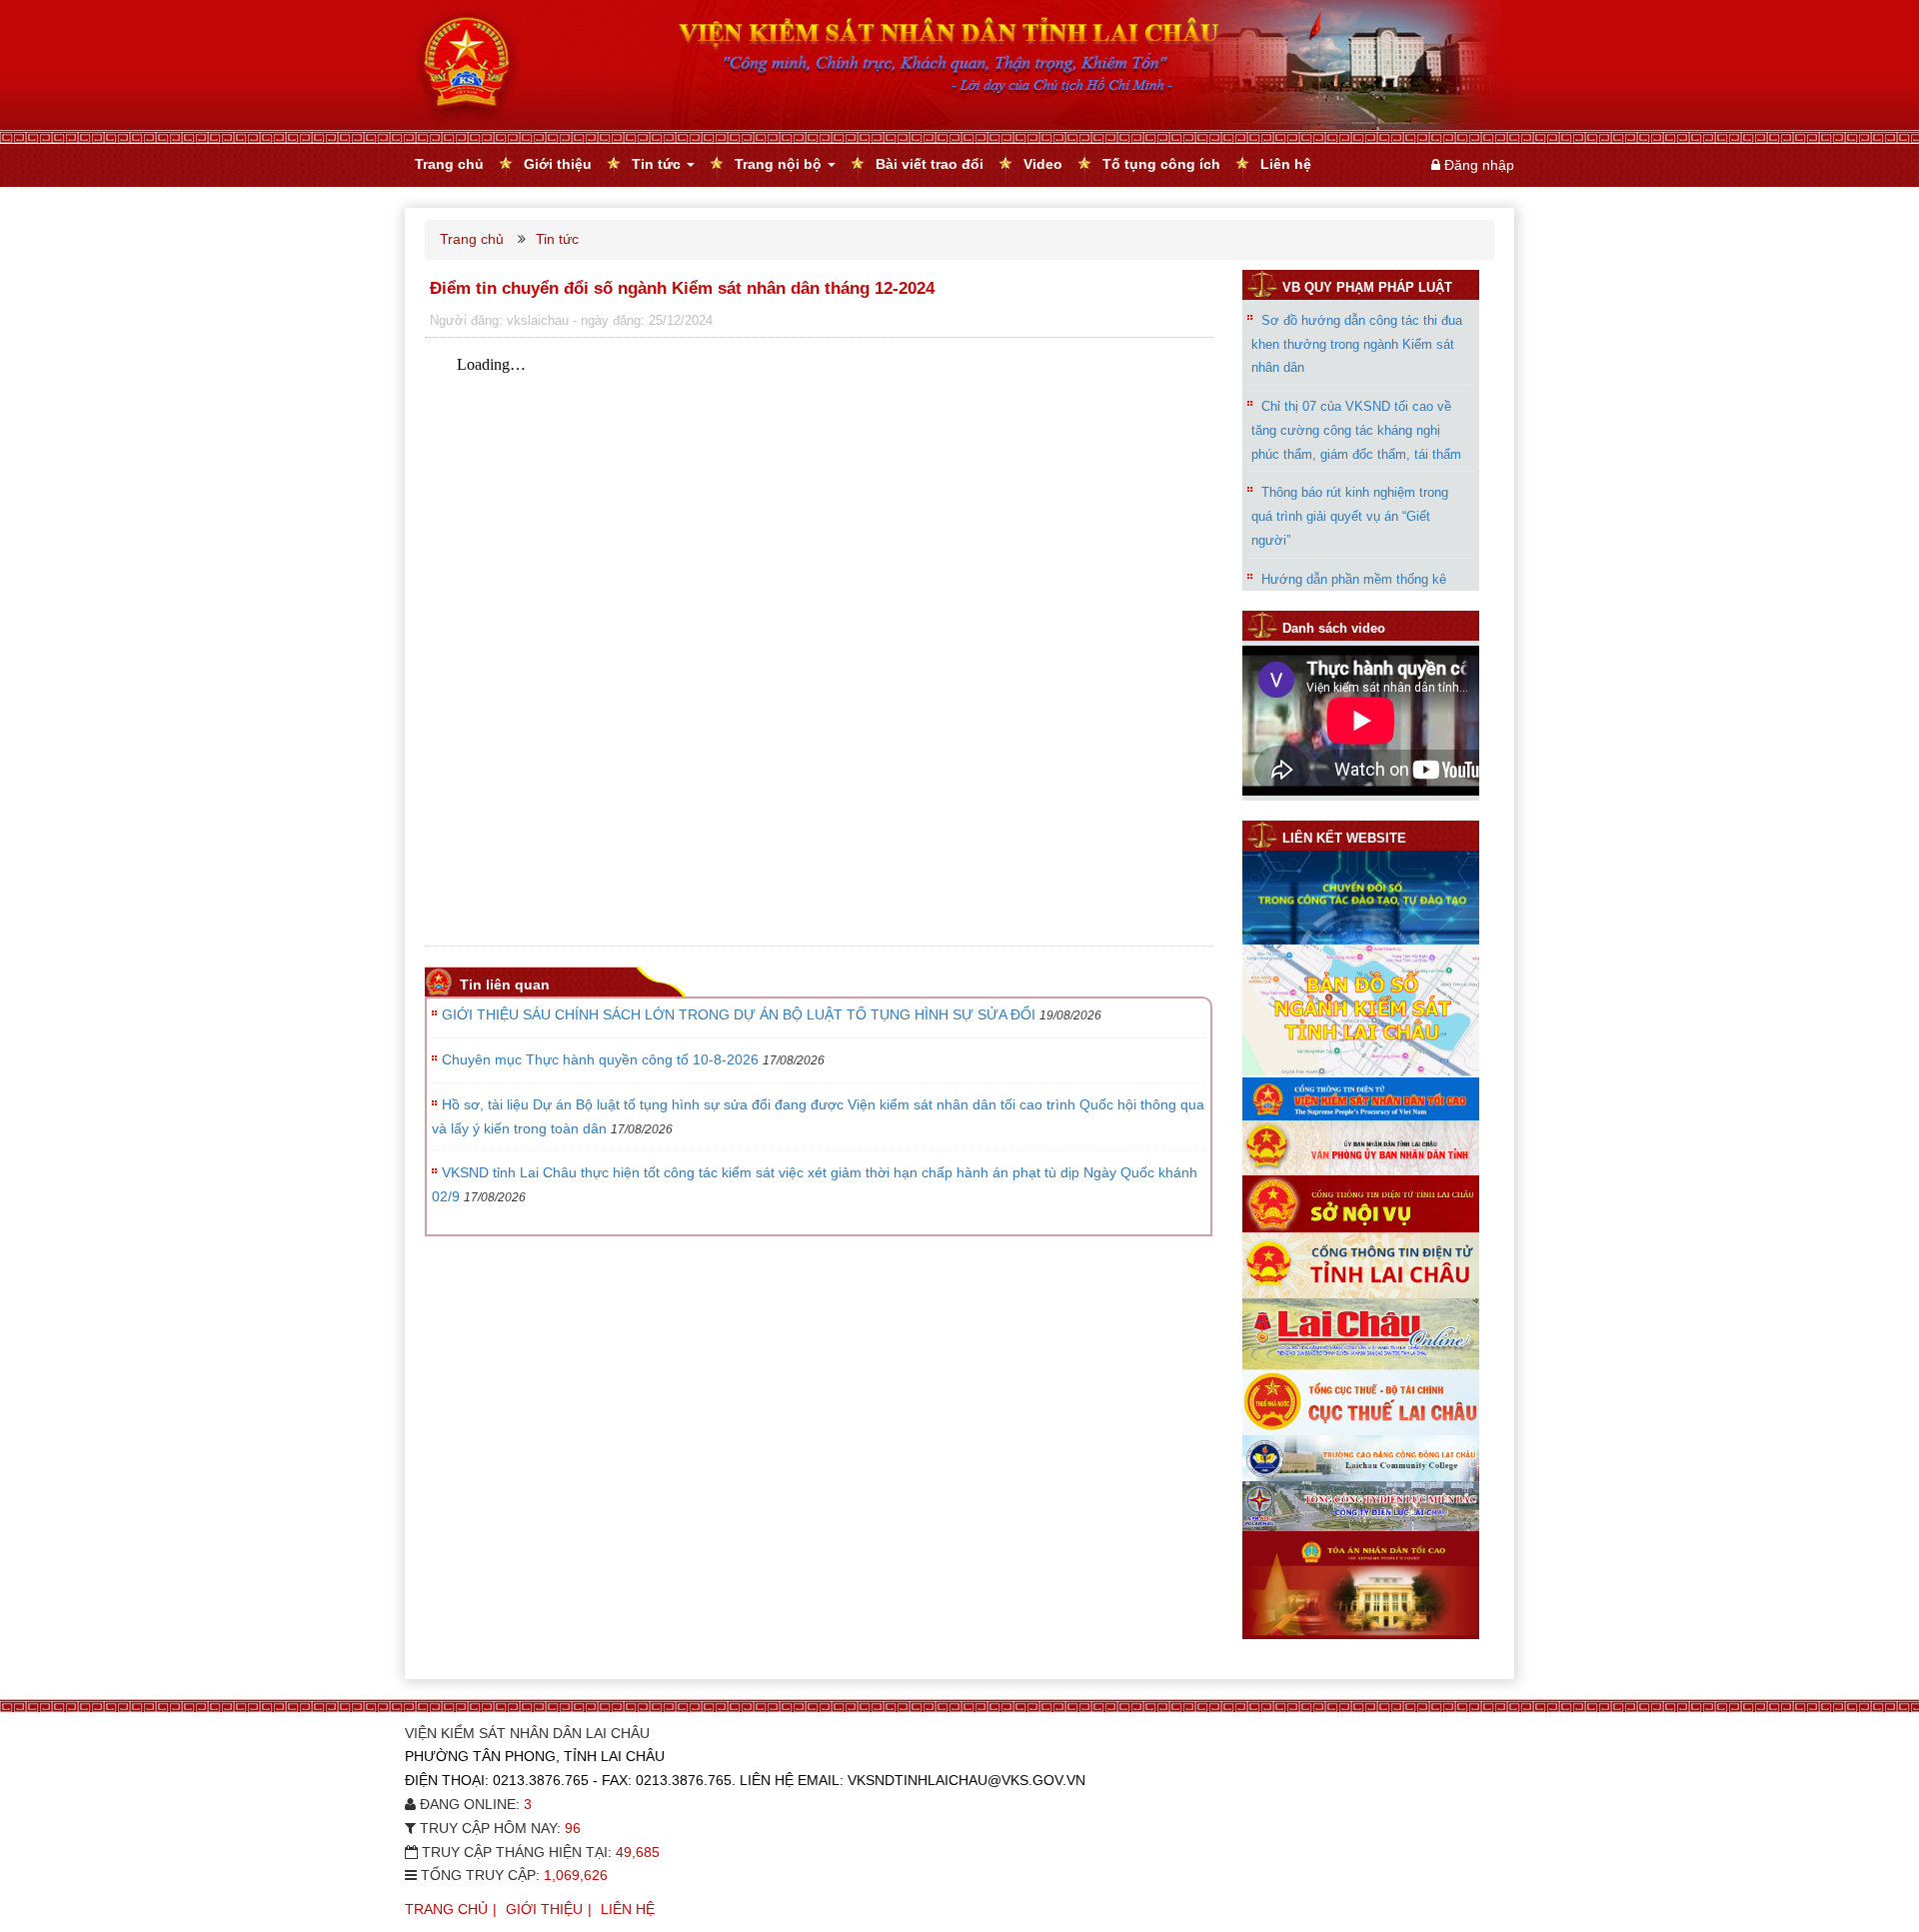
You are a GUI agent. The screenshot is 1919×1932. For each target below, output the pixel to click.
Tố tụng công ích (1161, 164)
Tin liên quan (505, 984)
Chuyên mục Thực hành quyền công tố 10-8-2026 (600, 1059)
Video (1043, 164)
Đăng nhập (1479, 165)
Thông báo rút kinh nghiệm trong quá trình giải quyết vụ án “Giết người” (1350, 492)
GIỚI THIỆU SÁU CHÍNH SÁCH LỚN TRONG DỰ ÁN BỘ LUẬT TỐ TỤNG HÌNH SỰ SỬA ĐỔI (739, 1014)
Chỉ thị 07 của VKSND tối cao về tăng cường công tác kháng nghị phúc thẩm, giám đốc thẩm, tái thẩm (1356, 405)
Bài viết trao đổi (930, 164)
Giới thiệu (558, 164)
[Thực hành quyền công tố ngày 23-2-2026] (1361, 791)
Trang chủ (449, 164)
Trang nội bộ (780, 164)
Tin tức (658, 164)
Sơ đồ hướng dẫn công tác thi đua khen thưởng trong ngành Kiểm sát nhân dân (1357, 343)
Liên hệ (1286, 164)
